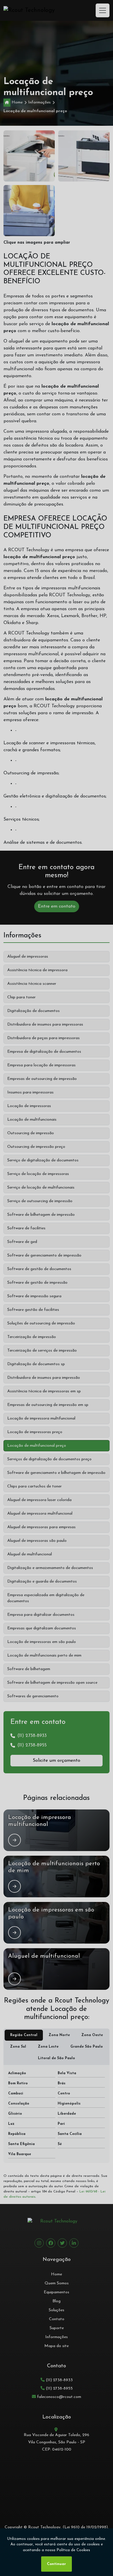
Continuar (57, 2564)
